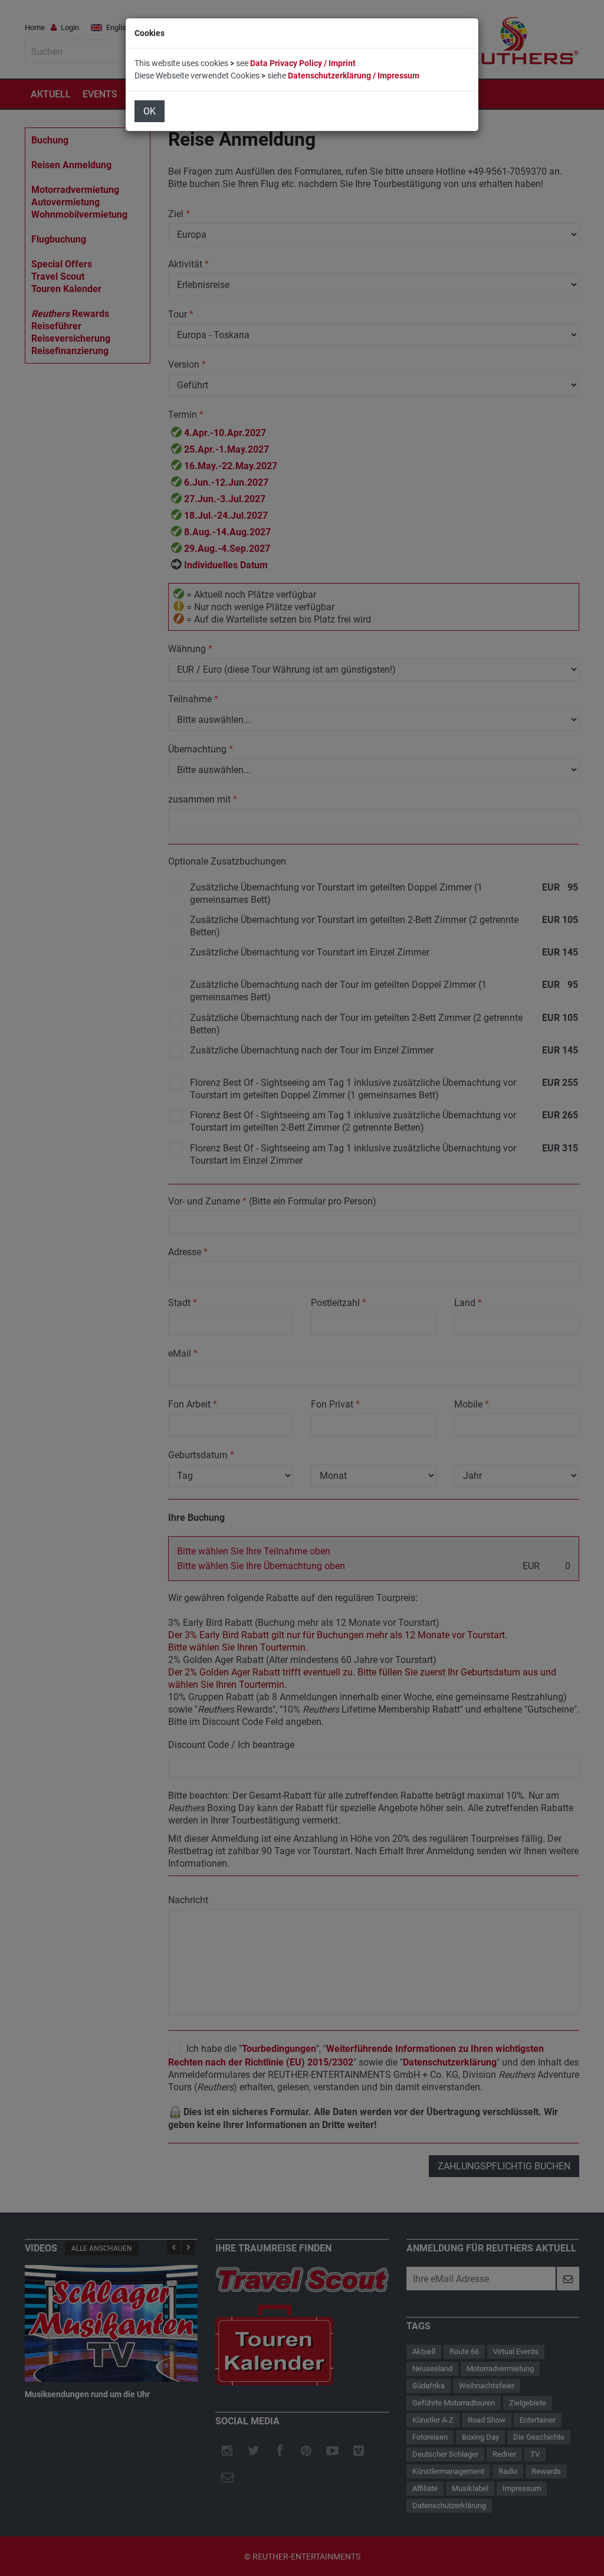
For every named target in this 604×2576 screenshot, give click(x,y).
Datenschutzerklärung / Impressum (354, 76)
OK (150, 111)
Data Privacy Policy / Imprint (303, 63)
